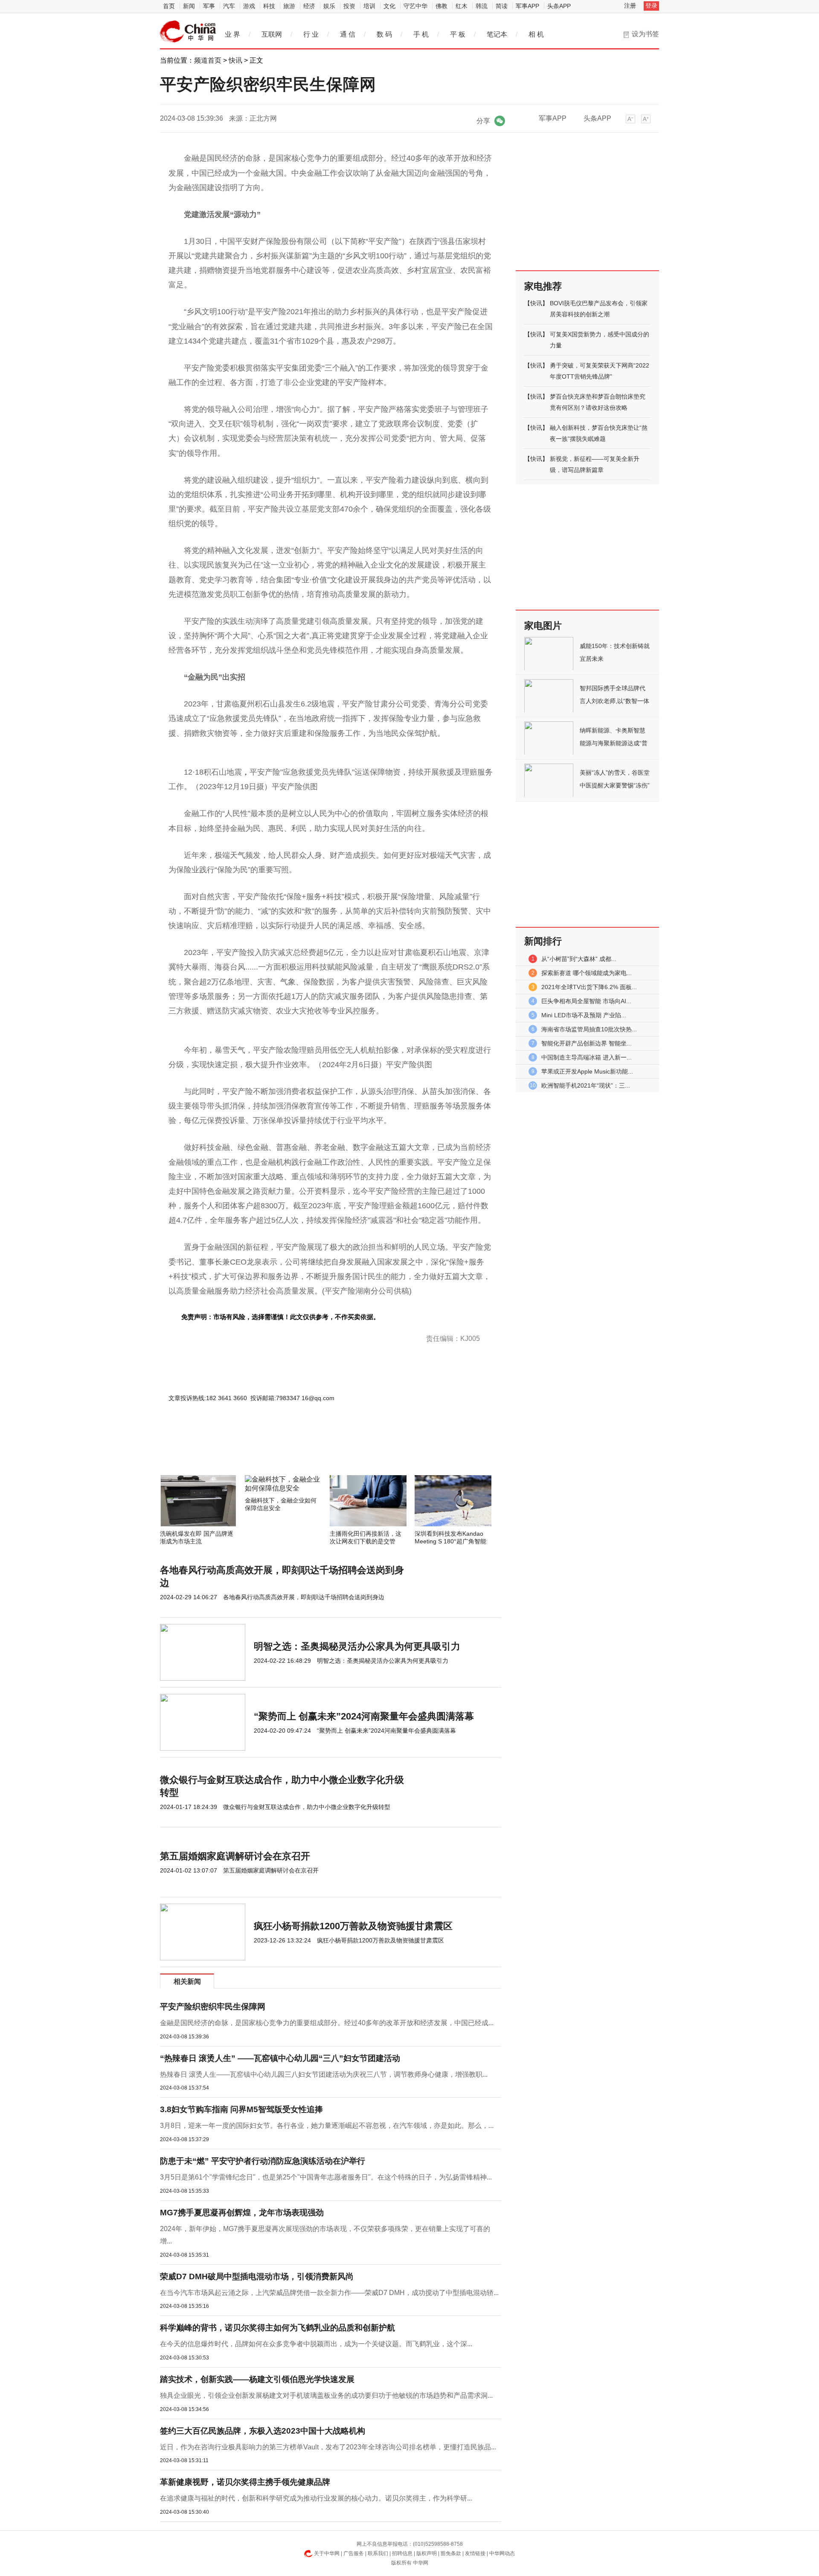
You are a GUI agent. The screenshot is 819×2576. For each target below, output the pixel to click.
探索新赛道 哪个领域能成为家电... (587, 973)
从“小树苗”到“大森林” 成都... (579, 959)
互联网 (272, 34)
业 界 (232, 34)
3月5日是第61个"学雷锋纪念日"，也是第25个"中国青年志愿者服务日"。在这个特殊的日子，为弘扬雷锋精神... (326, 2177)
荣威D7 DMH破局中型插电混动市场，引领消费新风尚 (257, 2276)
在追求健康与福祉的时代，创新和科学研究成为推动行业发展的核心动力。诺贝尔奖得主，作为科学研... (316, 2498)
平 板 (458, 34)
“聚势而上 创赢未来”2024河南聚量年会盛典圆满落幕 (364, 1716)
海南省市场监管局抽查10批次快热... (589, 1029)
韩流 (482, 6)
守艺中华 (415, 6)
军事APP (527, 6)
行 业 (311, 34)
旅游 (289, 6)
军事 (209, 6)
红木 (462, 6)
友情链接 (475, 2553)
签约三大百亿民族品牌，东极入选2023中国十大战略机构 (263, 2431)
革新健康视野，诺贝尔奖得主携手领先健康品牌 (245, 2482)
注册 (630, 6)
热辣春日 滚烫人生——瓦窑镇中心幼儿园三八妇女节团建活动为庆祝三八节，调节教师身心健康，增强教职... (324, 2074)
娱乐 (329, 6)
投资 (349, 6)
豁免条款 (451, 2553)
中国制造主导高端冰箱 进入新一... (587, 1057)
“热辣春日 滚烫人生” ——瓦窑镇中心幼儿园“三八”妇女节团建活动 (280, 2058)
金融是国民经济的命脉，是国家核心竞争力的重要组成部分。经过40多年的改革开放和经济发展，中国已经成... (327, 2023)
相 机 (536, 34)
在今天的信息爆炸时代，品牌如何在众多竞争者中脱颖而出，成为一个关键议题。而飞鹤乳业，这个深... (316, 2344)
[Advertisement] (305, 1452)
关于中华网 (327, 2553)
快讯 (235, 60)
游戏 (249, 6)
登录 (651, 6)
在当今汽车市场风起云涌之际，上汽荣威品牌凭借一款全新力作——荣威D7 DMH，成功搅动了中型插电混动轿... (329, 2293)
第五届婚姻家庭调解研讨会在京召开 (235, 1856)
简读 (502, 6)
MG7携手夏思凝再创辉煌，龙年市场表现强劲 (242, 2213)
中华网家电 (188, 32)
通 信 (348, 34)
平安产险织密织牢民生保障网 (213, 2007)
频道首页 (208, 60)
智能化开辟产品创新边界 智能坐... (587, 1043)
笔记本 (497, 34)
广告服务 (354, 2553)
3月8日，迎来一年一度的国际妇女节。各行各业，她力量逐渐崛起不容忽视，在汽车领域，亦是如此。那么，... (327, 2126)
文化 (389, 6)
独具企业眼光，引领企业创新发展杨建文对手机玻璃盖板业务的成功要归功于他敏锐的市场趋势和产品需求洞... (326, 2395)
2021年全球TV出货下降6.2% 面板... (589, 987)
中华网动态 (502, 2553)
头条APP (559, 6)
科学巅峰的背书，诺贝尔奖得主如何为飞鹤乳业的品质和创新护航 (277, 2328)
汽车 (229, 6)
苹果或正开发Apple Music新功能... (587, 1071)
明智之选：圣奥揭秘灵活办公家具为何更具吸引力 (357, 1646)
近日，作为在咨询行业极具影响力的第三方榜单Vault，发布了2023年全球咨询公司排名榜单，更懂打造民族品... (328, 2447)
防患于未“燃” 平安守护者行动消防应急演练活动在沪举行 (263, 2161)
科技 (269, 6)
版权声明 (427, 2553)
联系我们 (378, 2553)
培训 (369, 6)
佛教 (441, 6)
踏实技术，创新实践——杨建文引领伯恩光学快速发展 (257, 2379)
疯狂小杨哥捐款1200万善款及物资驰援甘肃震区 (353, 1926)
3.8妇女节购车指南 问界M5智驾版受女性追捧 (241, 2109)
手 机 (421, 34)
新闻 (189, 6)
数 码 (384, 34)
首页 (169, 6)
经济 (309, 6)
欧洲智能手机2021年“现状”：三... (586, 1085)
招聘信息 (402, 2553)
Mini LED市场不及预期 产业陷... (584, 1015)
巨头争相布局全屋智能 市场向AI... (586, 1001)
